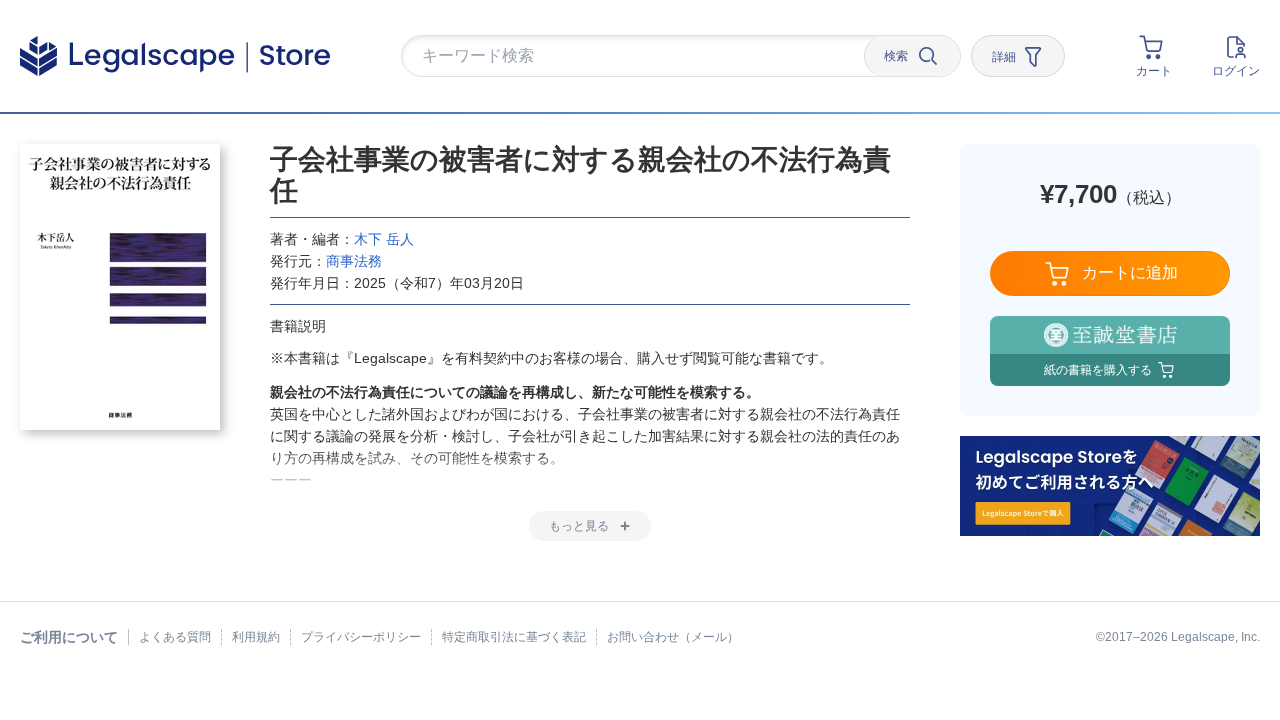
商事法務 (354, 261)
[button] (640, 57)
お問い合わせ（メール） (673, 637)
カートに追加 (1130, 272)
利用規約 (256, 637)
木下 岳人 (384, 239)
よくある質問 (175, 637)
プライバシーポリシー (361, 637)
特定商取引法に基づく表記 (514, 637)
